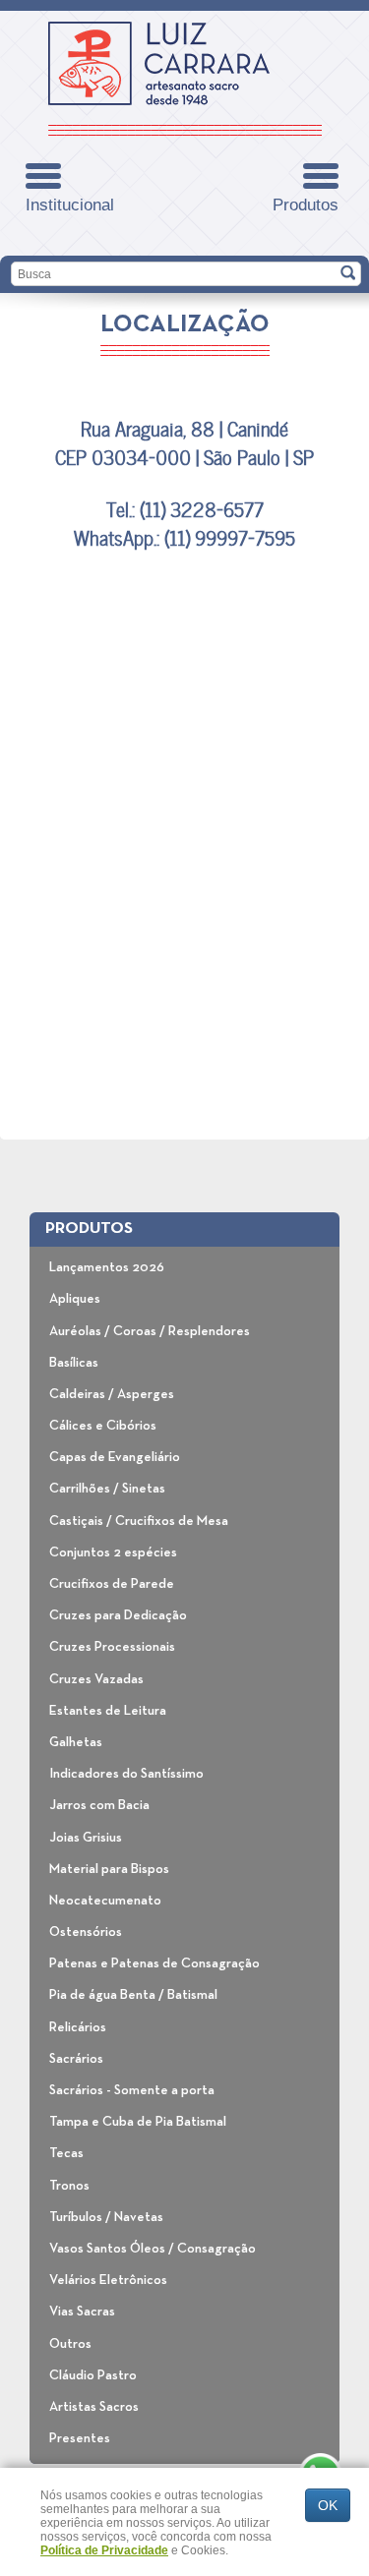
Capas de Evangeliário (115, 1457)
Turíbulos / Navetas (106, 2217)
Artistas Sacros (94, 2407)
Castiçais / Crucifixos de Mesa (139, 1521)
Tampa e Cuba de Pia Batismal (138, 2122)
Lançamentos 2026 (107, 1267)
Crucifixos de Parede (112, 1584)
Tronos (69, 2186)
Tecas (66, 2153)
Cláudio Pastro (93, 2375)
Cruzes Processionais (112, 1647)
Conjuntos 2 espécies (113, 1552)
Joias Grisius (86, 1838)
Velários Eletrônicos (108, 2280)
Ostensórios (86, 1932)
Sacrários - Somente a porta (132, 2090)
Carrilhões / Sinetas (107, 1489)
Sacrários (76, 2059)
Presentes (80, 2438)
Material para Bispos (109, 1869)
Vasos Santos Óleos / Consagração (153, 2249)
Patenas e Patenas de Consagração (154, 1963)
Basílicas (74, 1363)
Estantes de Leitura (108, 1711)
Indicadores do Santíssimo (126, 1774)
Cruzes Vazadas (96, 1679)
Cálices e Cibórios (103, 1426)
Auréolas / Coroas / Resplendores (150, 1331)
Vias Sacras (82, 2312)
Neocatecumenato (105, 1901)
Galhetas (76, 1742)
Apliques (75, 1299)
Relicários (78, 2027)
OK (328, 2505)
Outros (70, 2344)
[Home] (159, 63)
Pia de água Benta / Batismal (133, 1995)
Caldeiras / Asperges (112, 1394)
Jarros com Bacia (99, 1805)
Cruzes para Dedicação (118, 1615)
